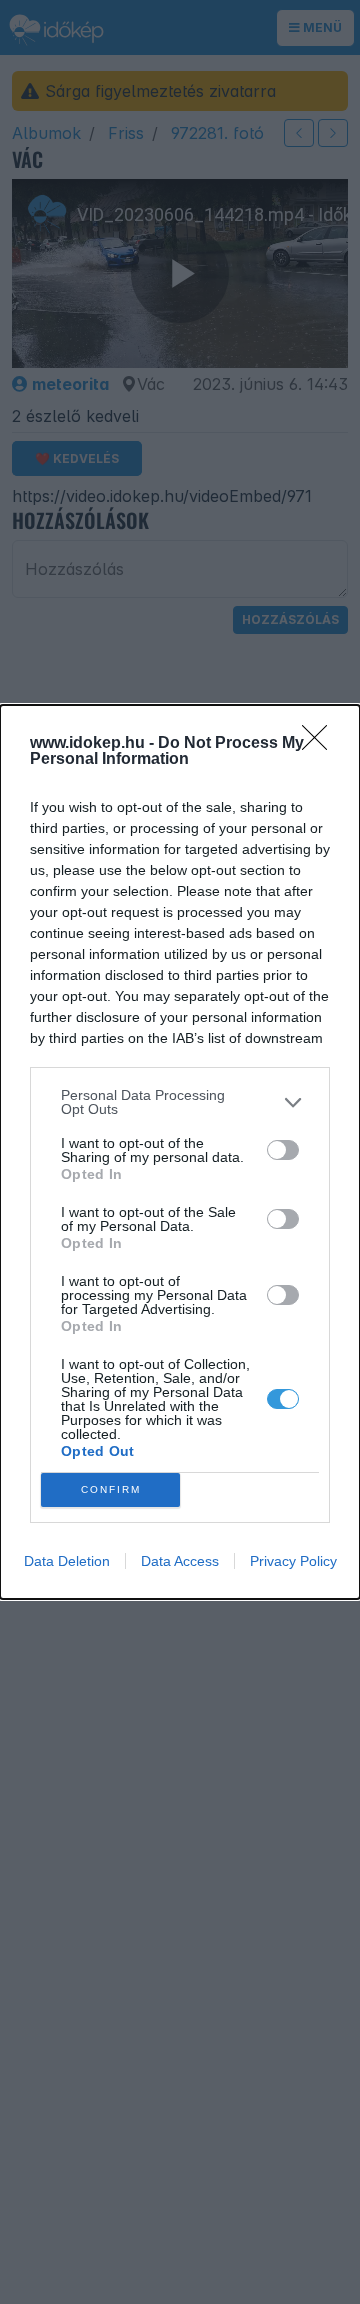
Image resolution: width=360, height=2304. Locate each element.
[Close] (321, 744)
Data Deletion (67, 1561)
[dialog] (180, 1152)
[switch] (283, 1150)
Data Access (180, 1561)
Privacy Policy (293, 1561)
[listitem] (180, 1102)
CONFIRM (111, 1489)
